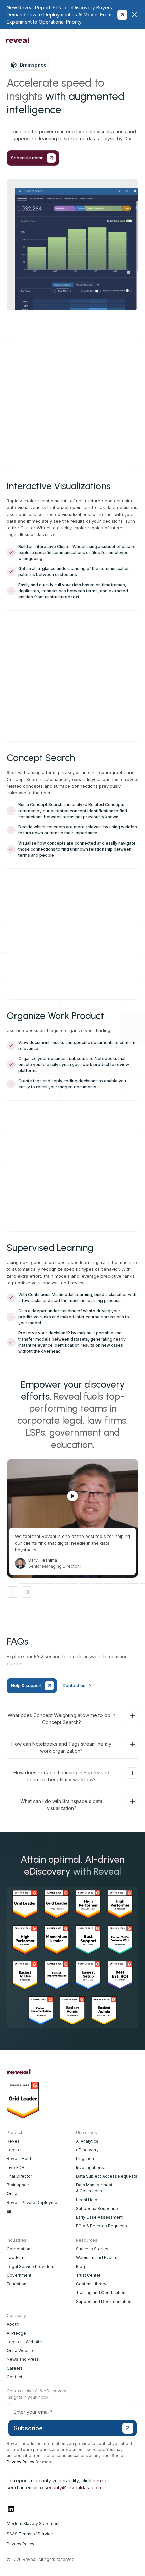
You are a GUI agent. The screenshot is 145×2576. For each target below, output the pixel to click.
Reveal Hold (19, 2159)
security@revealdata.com (73, 2488)
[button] (132, 40)
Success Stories (92, 2249)
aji (9, 2211)
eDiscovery (87, 2150)
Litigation (85, 2159)
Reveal (14, 2141)
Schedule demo (100, 40)
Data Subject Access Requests (107, 2176)
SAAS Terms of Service (30, 2534)
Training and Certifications (102, 2293)
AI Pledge (16, 2333)
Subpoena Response (97, 2208)
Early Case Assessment (99, 2217)
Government (19, 2275)
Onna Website (21, 2351)
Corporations (20, 2249)
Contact (14, 2377)
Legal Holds (88, 2200)
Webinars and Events (97, 2258)
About (13, 2324)
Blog (80, 2266)
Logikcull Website (24, 2342)
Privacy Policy (21, 2462)
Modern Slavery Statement (33, 2524)
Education (17, 2284)
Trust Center (88, 2275)
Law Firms (17, 2258)
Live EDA (16, 2167)
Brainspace (18, 2185)
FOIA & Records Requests (101, 2226)
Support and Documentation (104, 2301)
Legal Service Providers (31, 2266)
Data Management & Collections (94, 2188)
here (98, 2481)
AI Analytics (87, 2141)
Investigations (90, 2167)
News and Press (23, 2359)
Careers (15, 2368)
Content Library (91, 2284)
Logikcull (16, 2150)
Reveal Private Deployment (34, 2202)
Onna (12, 2194)
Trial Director (19, 2176)
